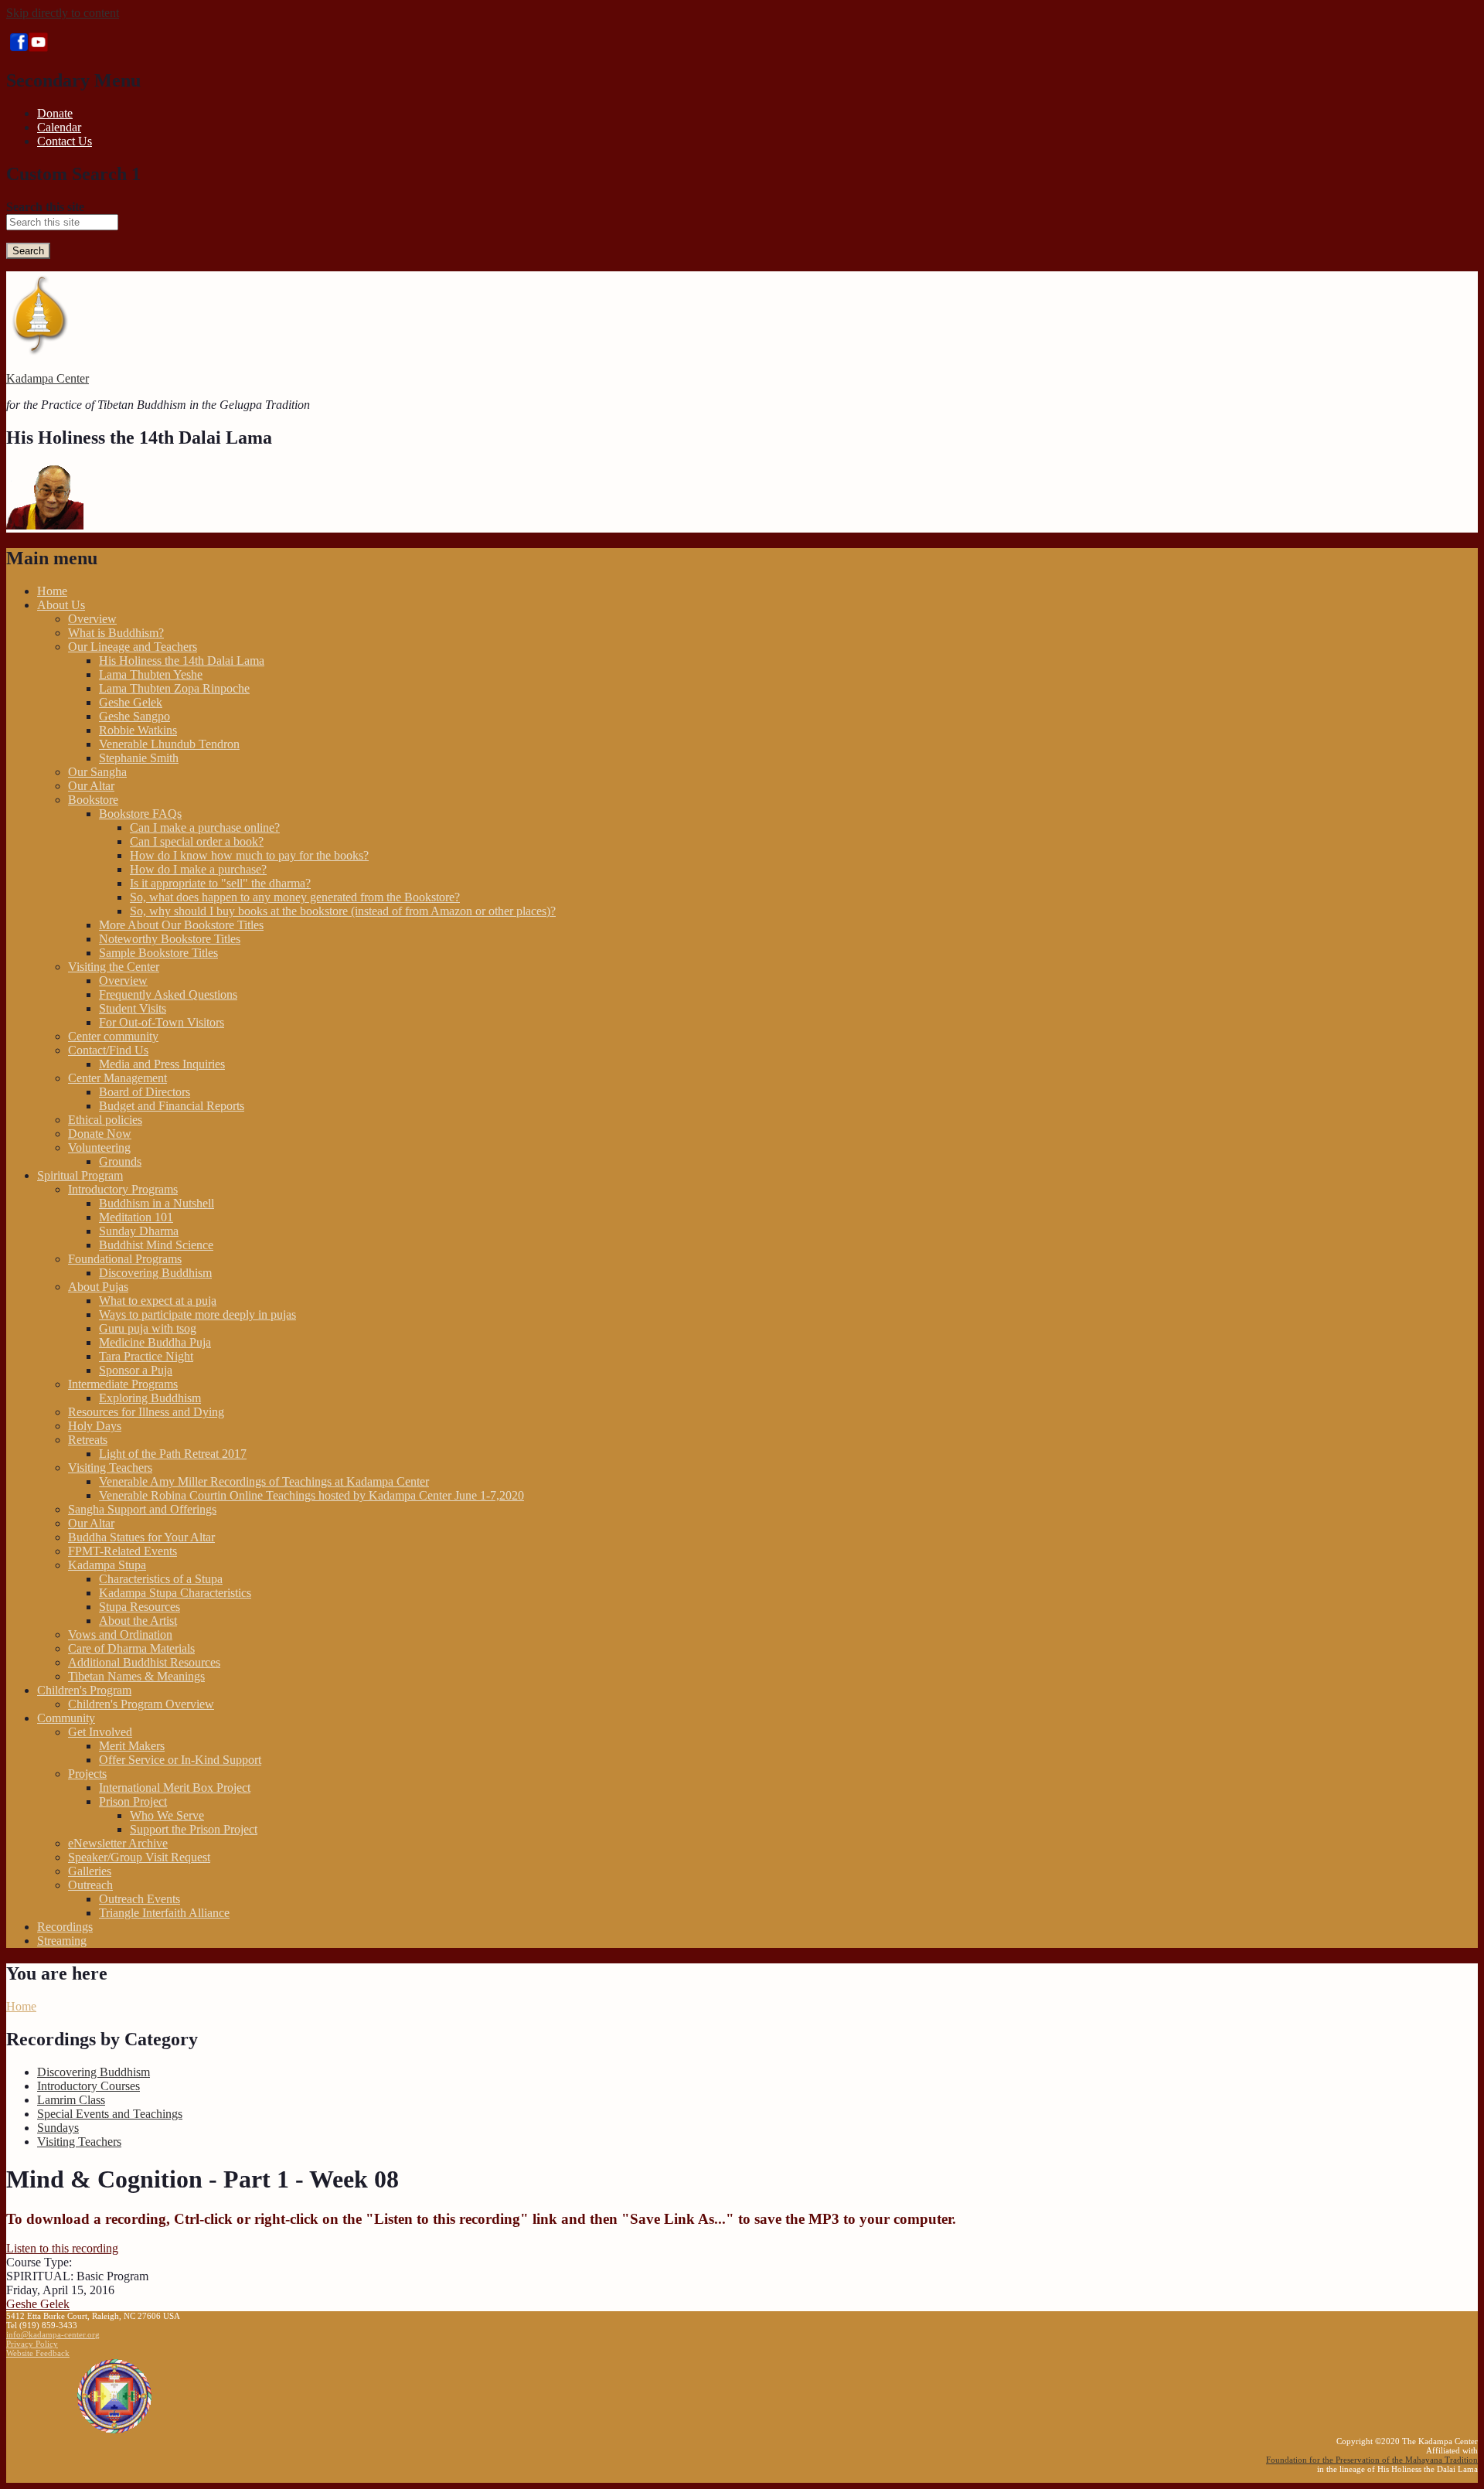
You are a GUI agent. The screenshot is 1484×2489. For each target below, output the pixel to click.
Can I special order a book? (197, 841)
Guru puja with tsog (148, 1328)
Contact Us (65, 141)
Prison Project (133, 1801)
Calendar (59, 127)
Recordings (65, 1927)
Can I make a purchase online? (205, 827)
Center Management (117, 1078)
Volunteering (99, 1147)
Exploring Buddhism (150, 1398)
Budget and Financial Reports (172, 1106)
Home (52, 591)
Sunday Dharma (139, 1231)
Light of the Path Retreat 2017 (173, 1454)
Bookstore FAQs (140, 814)
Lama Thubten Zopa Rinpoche (174, 688)
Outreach (90, 1885)
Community (66, 1718)
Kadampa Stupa (107, 1565)
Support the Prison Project (194, 1829)
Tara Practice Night (146, 1356)
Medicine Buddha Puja (155, 1342)
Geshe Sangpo (134, 716)
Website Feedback (38, 2353)
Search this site (45, 207)
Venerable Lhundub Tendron (169, 744)
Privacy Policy (32, 2344)
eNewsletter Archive (118, 1843)
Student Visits (133, 1008)
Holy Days (95, 1426)
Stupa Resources (140, 1607)
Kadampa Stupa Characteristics (175, 1593)
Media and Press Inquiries (162, 1064)
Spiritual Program (80, 1175)
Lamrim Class (71, 2100)
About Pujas (98, 1287)
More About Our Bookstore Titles (181, 925)
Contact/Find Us (108, 1050)
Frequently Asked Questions (168, 994)
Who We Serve (167, 1815)
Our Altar (91, 786)
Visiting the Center (114, 967)
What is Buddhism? (116, 633)
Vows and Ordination (120, 1634)
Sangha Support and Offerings (142, 1509)
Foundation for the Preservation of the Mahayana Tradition (1372, 2460)
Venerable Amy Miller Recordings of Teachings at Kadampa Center (264, 1481)
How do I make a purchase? (198, 869)
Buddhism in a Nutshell (157, 1203)
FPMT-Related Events (123, 1551)
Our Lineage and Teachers (133, 647)
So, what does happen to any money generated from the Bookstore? (295, 897)
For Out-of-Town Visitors (162, 1022)
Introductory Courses (88, 2086)
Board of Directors (145, 1092)
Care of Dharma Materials (131, 1648)
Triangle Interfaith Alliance (164, 1913)
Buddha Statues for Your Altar (141, 1537)
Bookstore (93, 800)
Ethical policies (105, 1120)
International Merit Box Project (175, 1788)
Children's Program (84, 1690)
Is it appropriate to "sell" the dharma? (220, 883)
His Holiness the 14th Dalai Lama (182, 661)
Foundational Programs (125, 1259)
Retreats (88, 1440)
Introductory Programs (123, 1189)
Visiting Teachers (110, 1468)
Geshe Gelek (131, 702)
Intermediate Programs (123, 1384)
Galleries (90, 1871)
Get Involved (100, 1732)
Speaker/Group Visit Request (139, 1857)
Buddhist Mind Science (156, 1245)
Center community (113, 1036)
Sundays (58, 2128)
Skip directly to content (63, 13)
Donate (55, 113)
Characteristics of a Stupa (161, 1579)
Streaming (62, 1941)
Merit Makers (132, 1746)
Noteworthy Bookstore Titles (170, 939)
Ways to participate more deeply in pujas (197, 1314)
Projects (87, 1774)
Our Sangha (97, 772)
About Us (61, 605)
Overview (92, 619)
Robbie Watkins (138, 730)
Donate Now (100, 1134)
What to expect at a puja (158, 1301)
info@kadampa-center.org (53, 2334)
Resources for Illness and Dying (146, 1412)
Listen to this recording (62, 2248)
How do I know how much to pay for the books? (249, 855)
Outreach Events (140, 1899)
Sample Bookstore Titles (158, 953)
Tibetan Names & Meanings (136, 1676)
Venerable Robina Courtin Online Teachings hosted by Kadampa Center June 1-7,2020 (311, 1495)
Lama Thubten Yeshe (151, 674)
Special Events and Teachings (110, 2114)
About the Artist (138, 1621)
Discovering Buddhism (155, 1273)
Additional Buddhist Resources (144, 1662)
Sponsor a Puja (136, 1370)
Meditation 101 (136, 1217)
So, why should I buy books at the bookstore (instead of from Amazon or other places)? (343, 911)
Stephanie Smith (139, 758)
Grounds (120, 1161)
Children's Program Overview (141, 1704)
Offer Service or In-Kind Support (180, 1760)
